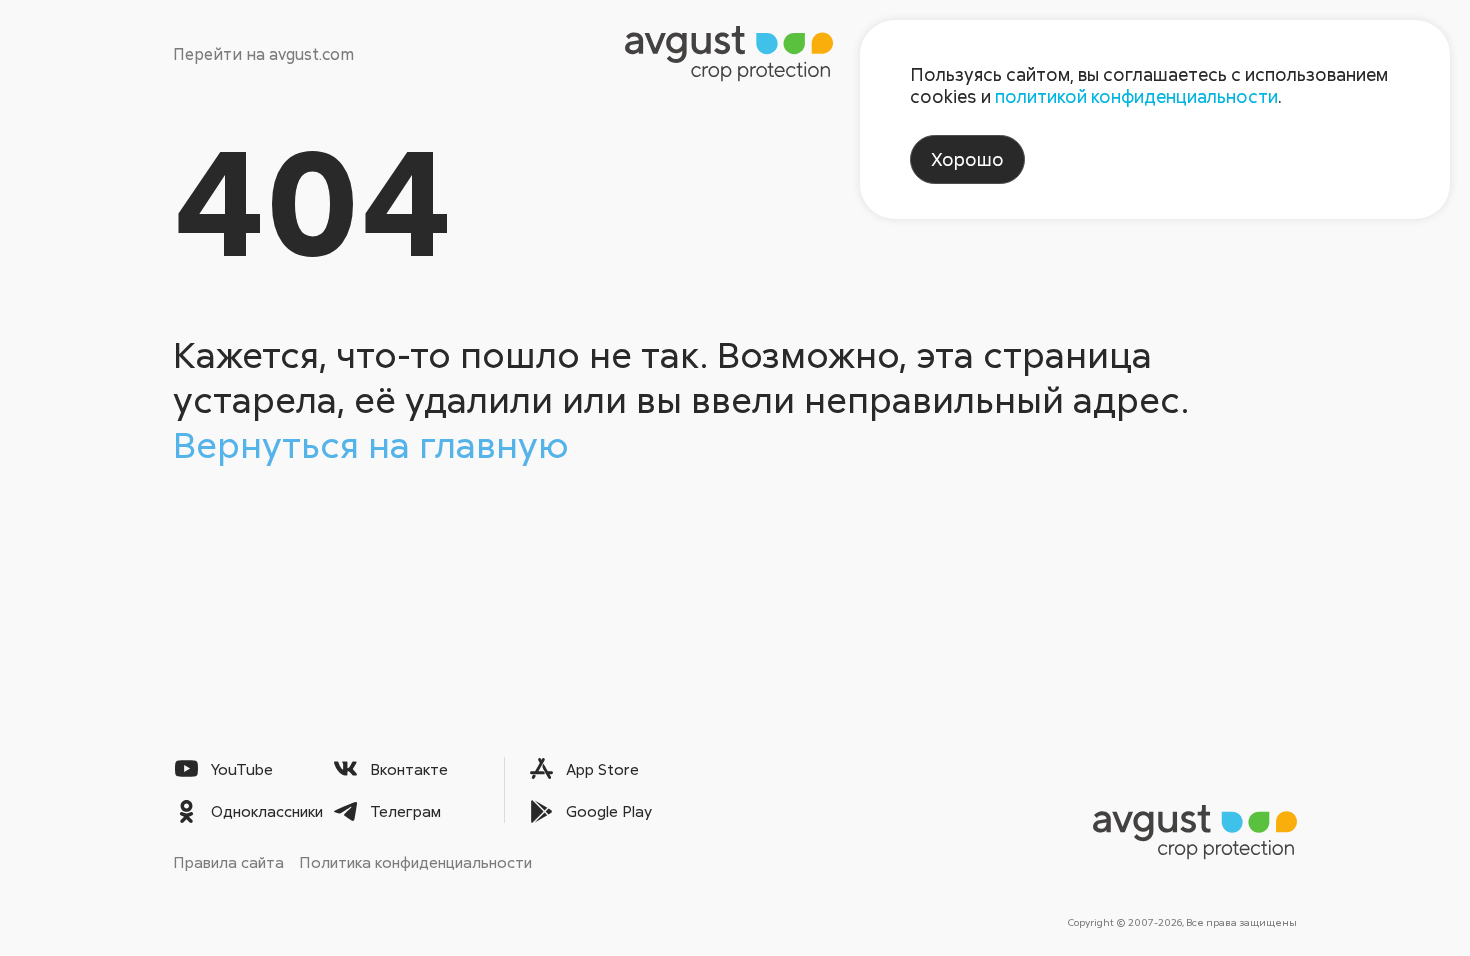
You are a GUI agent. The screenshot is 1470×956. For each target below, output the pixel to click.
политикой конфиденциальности (1136, 96)
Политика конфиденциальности (415, 862)
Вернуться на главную (371, 443)
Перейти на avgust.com (263, 54)
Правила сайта (228, 862)
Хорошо (967, 159)
